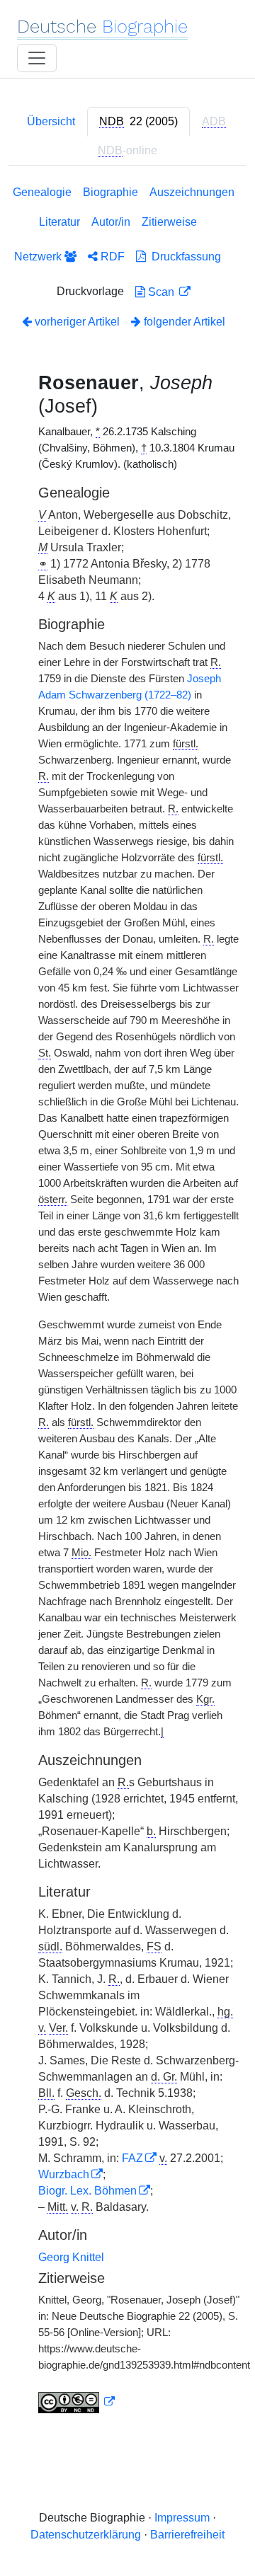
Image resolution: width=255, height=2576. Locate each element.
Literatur (59, 222)
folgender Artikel (183, 322)
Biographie (110, 192)
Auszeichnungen (192, 192)
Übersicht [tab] (51, 121)
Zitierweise (169, 222)
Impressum (182, 2518)
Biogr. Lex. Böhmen (87, 2191)
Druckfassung (183, 257)
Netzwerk (39, 257)
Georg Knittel (71, 2257)
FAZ (132, 2158)
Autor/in (111, 222)
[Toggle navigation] (37, 58)
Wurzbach (64, 2174)
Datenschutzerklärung (86, 2535)
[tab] (138, 122)
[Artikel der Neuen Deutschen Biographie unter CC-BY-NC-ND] (76, 2402)
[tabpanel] (127, 1302)
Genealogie (42, 192)
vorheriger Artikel (77, 322)
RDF (111, 257)
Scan (161, 292)
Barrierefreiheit (187, 2535)
